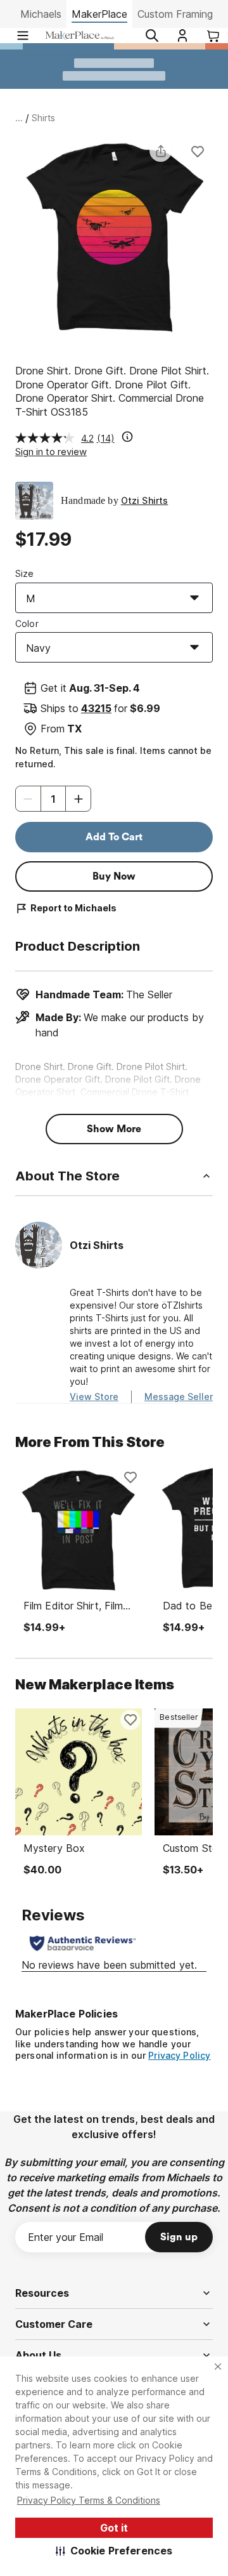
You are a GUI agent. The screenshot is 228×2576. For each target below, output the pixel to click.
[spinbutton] (53, 799)
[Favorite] (198, 151)
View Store (94, 1397)
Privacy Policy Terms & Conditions (89, 2500)
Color (27, 624)
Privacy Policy (179, 2055)
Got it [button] (114, 2528)
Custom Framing (175, 14)
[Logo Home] (80, 36)
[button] (114, 2551)
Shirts (43, 118)
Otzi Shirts (145, 500)
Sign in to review (51, 452)
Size (25, 573)
